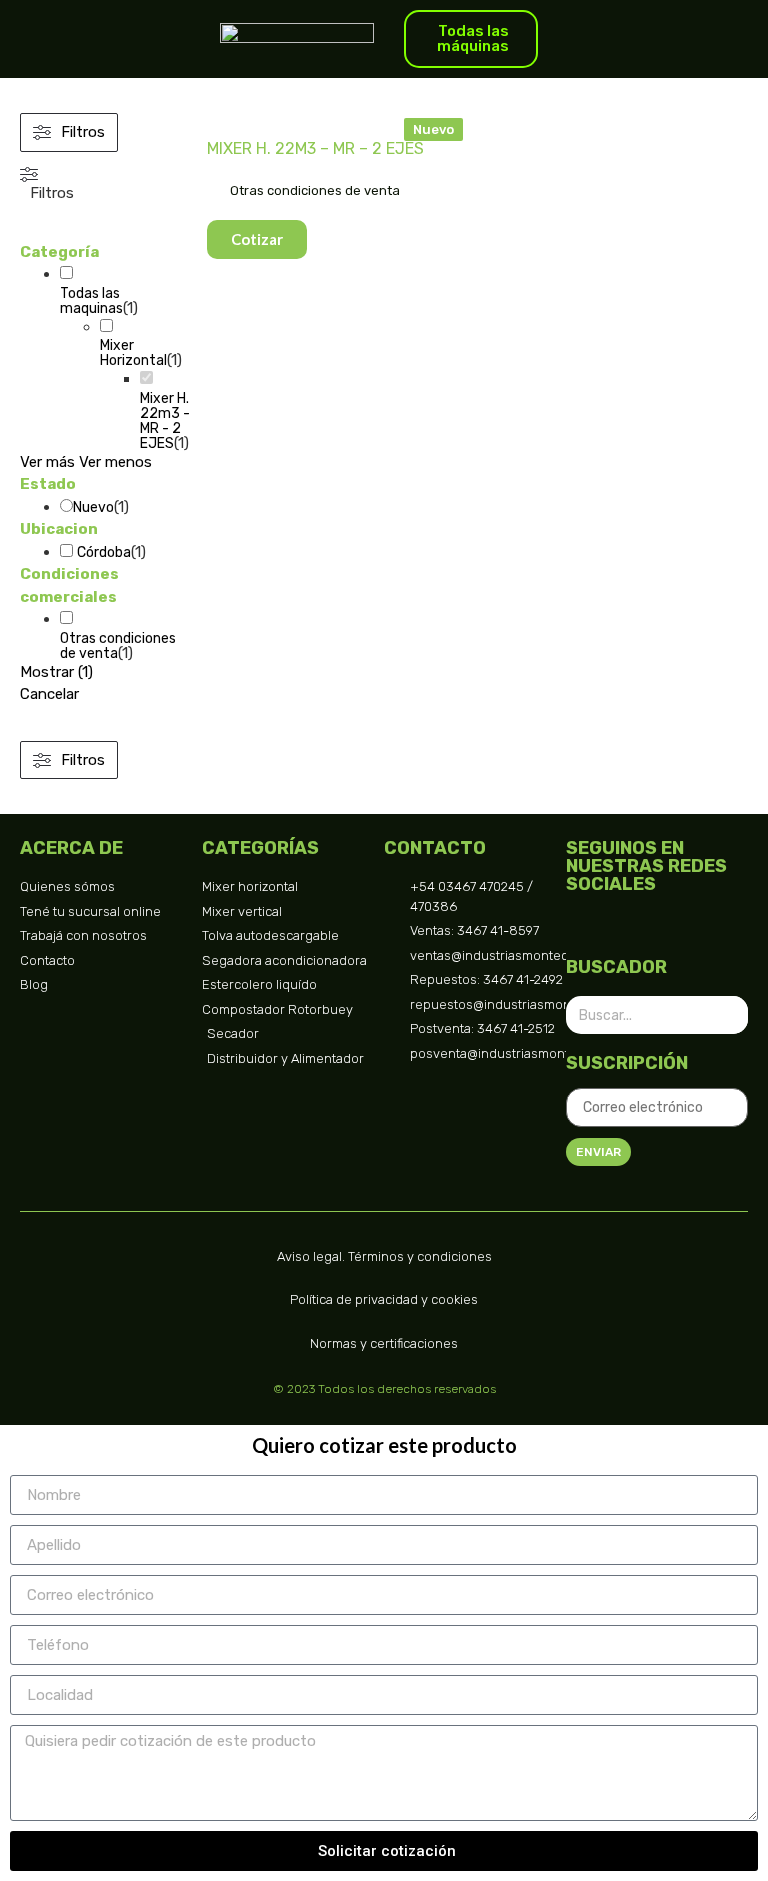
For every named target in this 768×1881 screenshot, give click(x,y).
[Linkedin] (692, 925)
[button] (433, 129)
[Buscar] (729, 1015)
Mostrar (56, 672)
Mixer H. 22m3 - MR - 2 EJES (165, 421)
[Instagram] (616, 925)
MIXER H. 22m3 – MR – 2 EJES (315, 148)
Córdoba (104, 552)
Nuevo (93, 507)
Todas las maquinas (91, 301)
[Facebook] (578, 925)
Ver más (47, 462)
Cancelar (49, 694)
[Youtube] (730, 925)
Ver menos (115, 462)
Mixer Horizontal (133, 353)
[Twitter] (654, 925)
